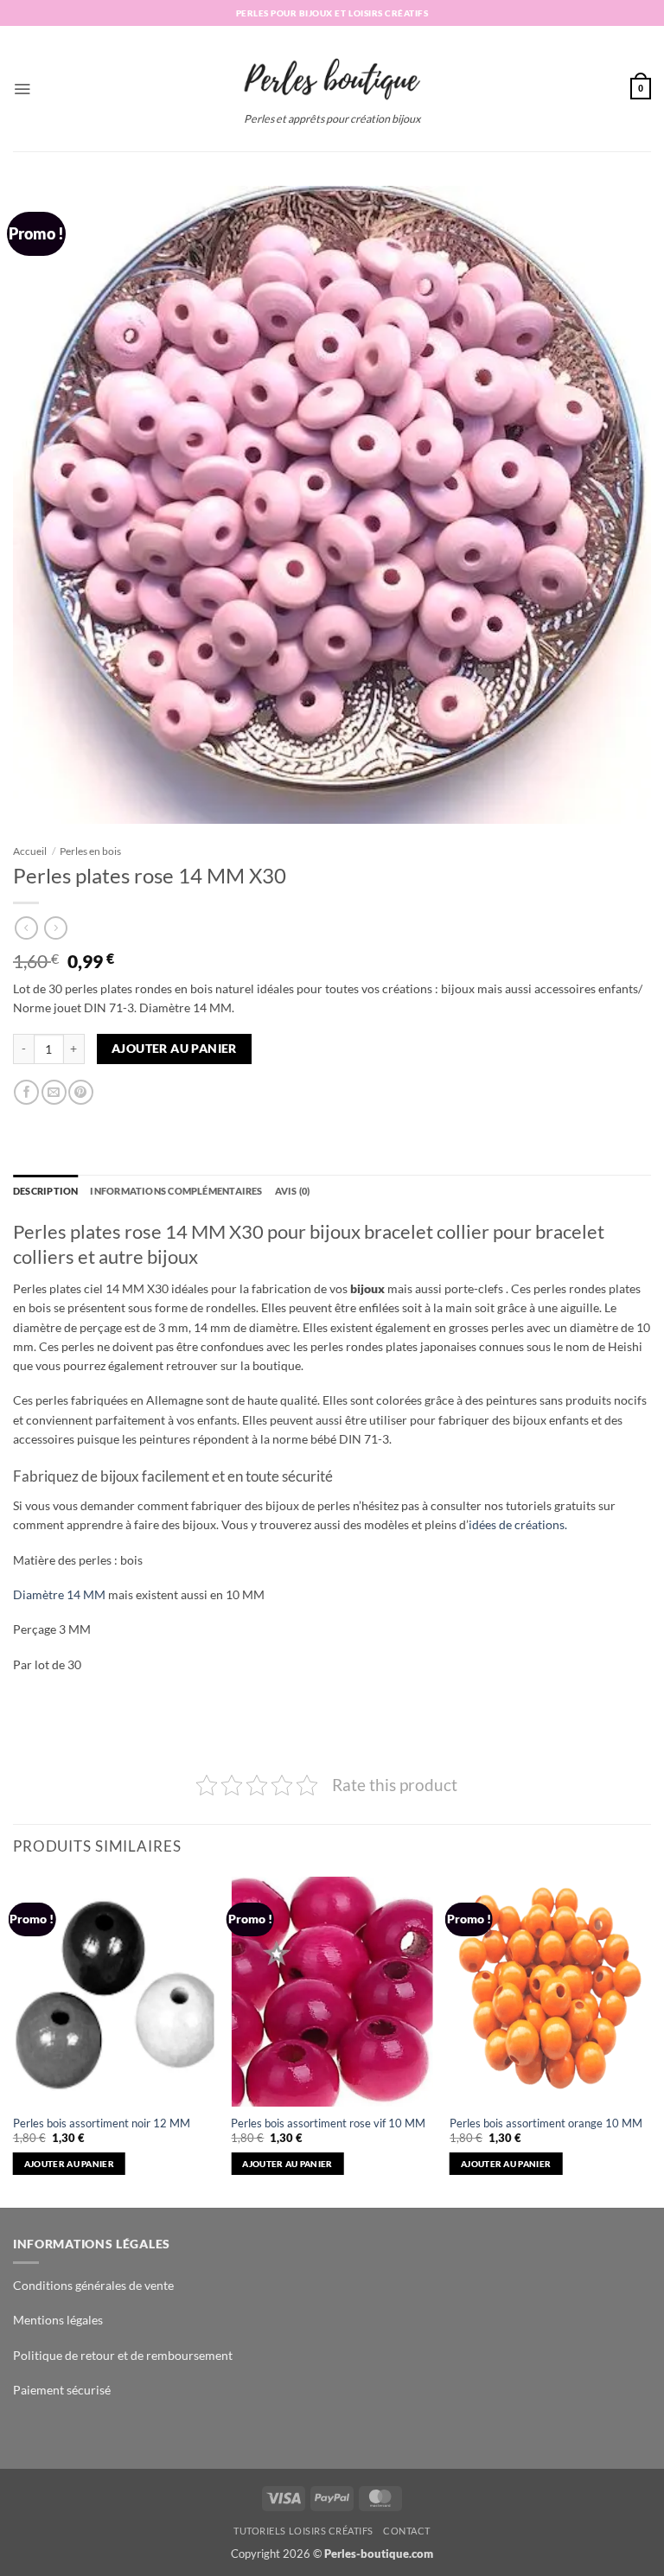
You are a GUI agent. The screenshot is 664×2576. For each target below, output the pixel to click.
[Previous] (14, 2040)
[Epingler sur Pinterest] (81, 1092)
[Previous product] (56, 928)
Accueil (30, 851)
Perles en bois (90, 851)
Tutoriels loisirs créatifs (303, 2531)
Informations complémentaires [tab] (176, 1191)
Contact (407, 2531)
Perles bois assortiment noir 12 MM (102, 2123)
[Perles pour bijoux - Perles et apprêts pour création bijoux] (332, 73)
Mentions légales (58, 2320)
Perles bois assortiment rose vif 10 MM (328, 2123)
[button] (22, 89)
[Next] (650, 2040)
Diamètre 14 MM (59, 1594)
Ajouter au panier (174, 1049)
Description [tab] (45, 1191)
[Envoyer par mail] (54, 1092)
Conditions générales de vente (93, 2285)
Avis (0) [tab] (293, 1191)
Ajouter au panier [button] (69, 2164)
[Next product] (26, 928)
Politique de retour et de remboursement (123, 2355)
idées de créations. (518, 1524)
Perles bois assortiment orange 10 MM (546, 2123)
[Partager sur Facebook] (26, 1092)
